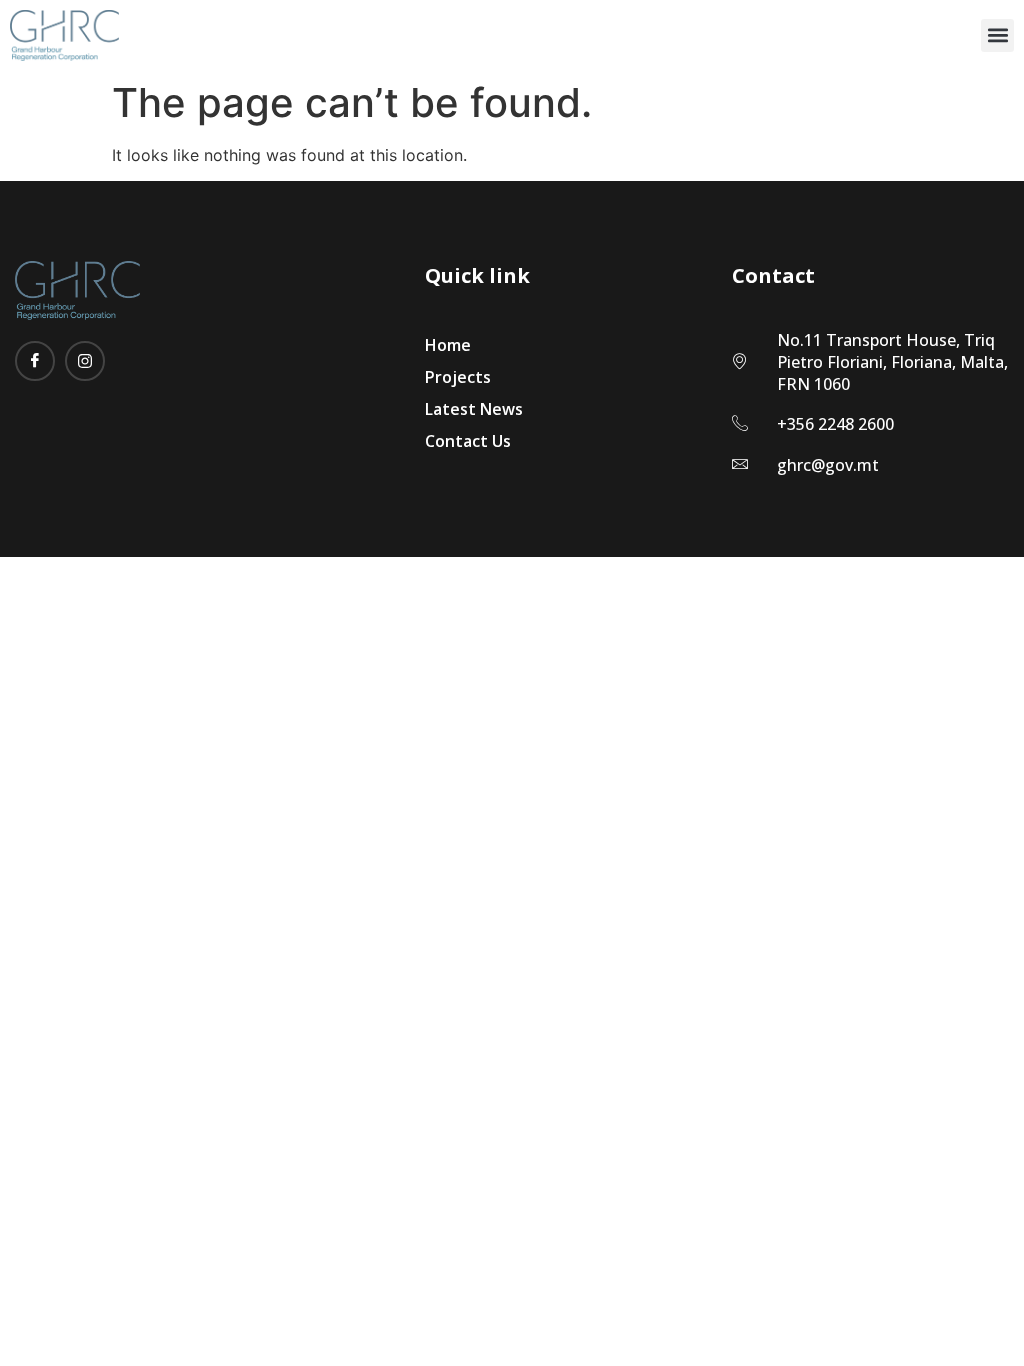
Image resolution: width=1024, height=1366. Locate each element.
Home (448, 345)
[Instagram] (85, 361)
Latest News (474, 409)
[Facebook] (35, 361)
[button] (997, 35)
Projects (458, 377)
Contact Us (468, 441)
